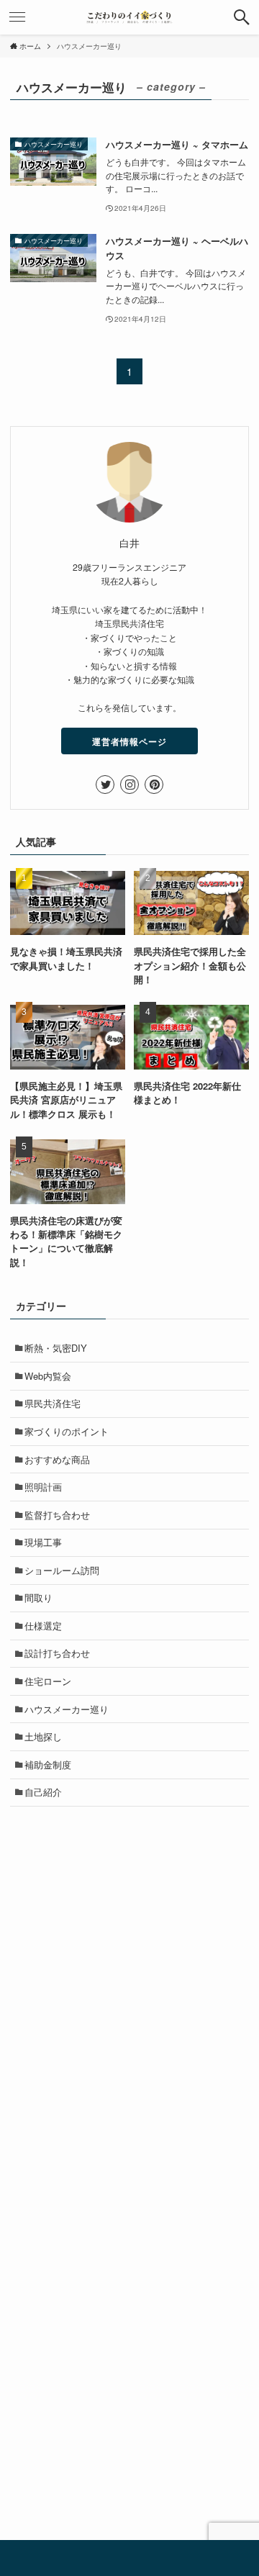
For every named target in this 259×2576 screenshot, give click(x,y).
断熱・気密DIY (56, 1348)
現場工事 (43, 1542)
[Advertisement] (129, 1955)
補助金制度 (48, 1764)
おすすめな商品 (57, 1459)
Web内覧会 (48, 1376)
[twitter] (105, 785)
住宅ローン (48, 1681)
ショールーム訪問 (62, 1570)
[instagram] (129, 785)
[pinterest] (154, 785)
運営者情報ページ (129, 741)
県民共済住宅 (53, 1403)
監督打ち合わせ (57, 1515)
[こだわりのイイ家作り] (129, 17)
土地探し (43, 1736)
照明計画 (43, 1487)
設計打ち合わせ (57, 1653)
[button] (242, 17)
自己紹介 (43, 1792)
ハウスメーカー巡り (67, 1709)
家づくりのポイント (67, 1431)
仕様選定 (43, 1626)
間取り (38, 1597)
